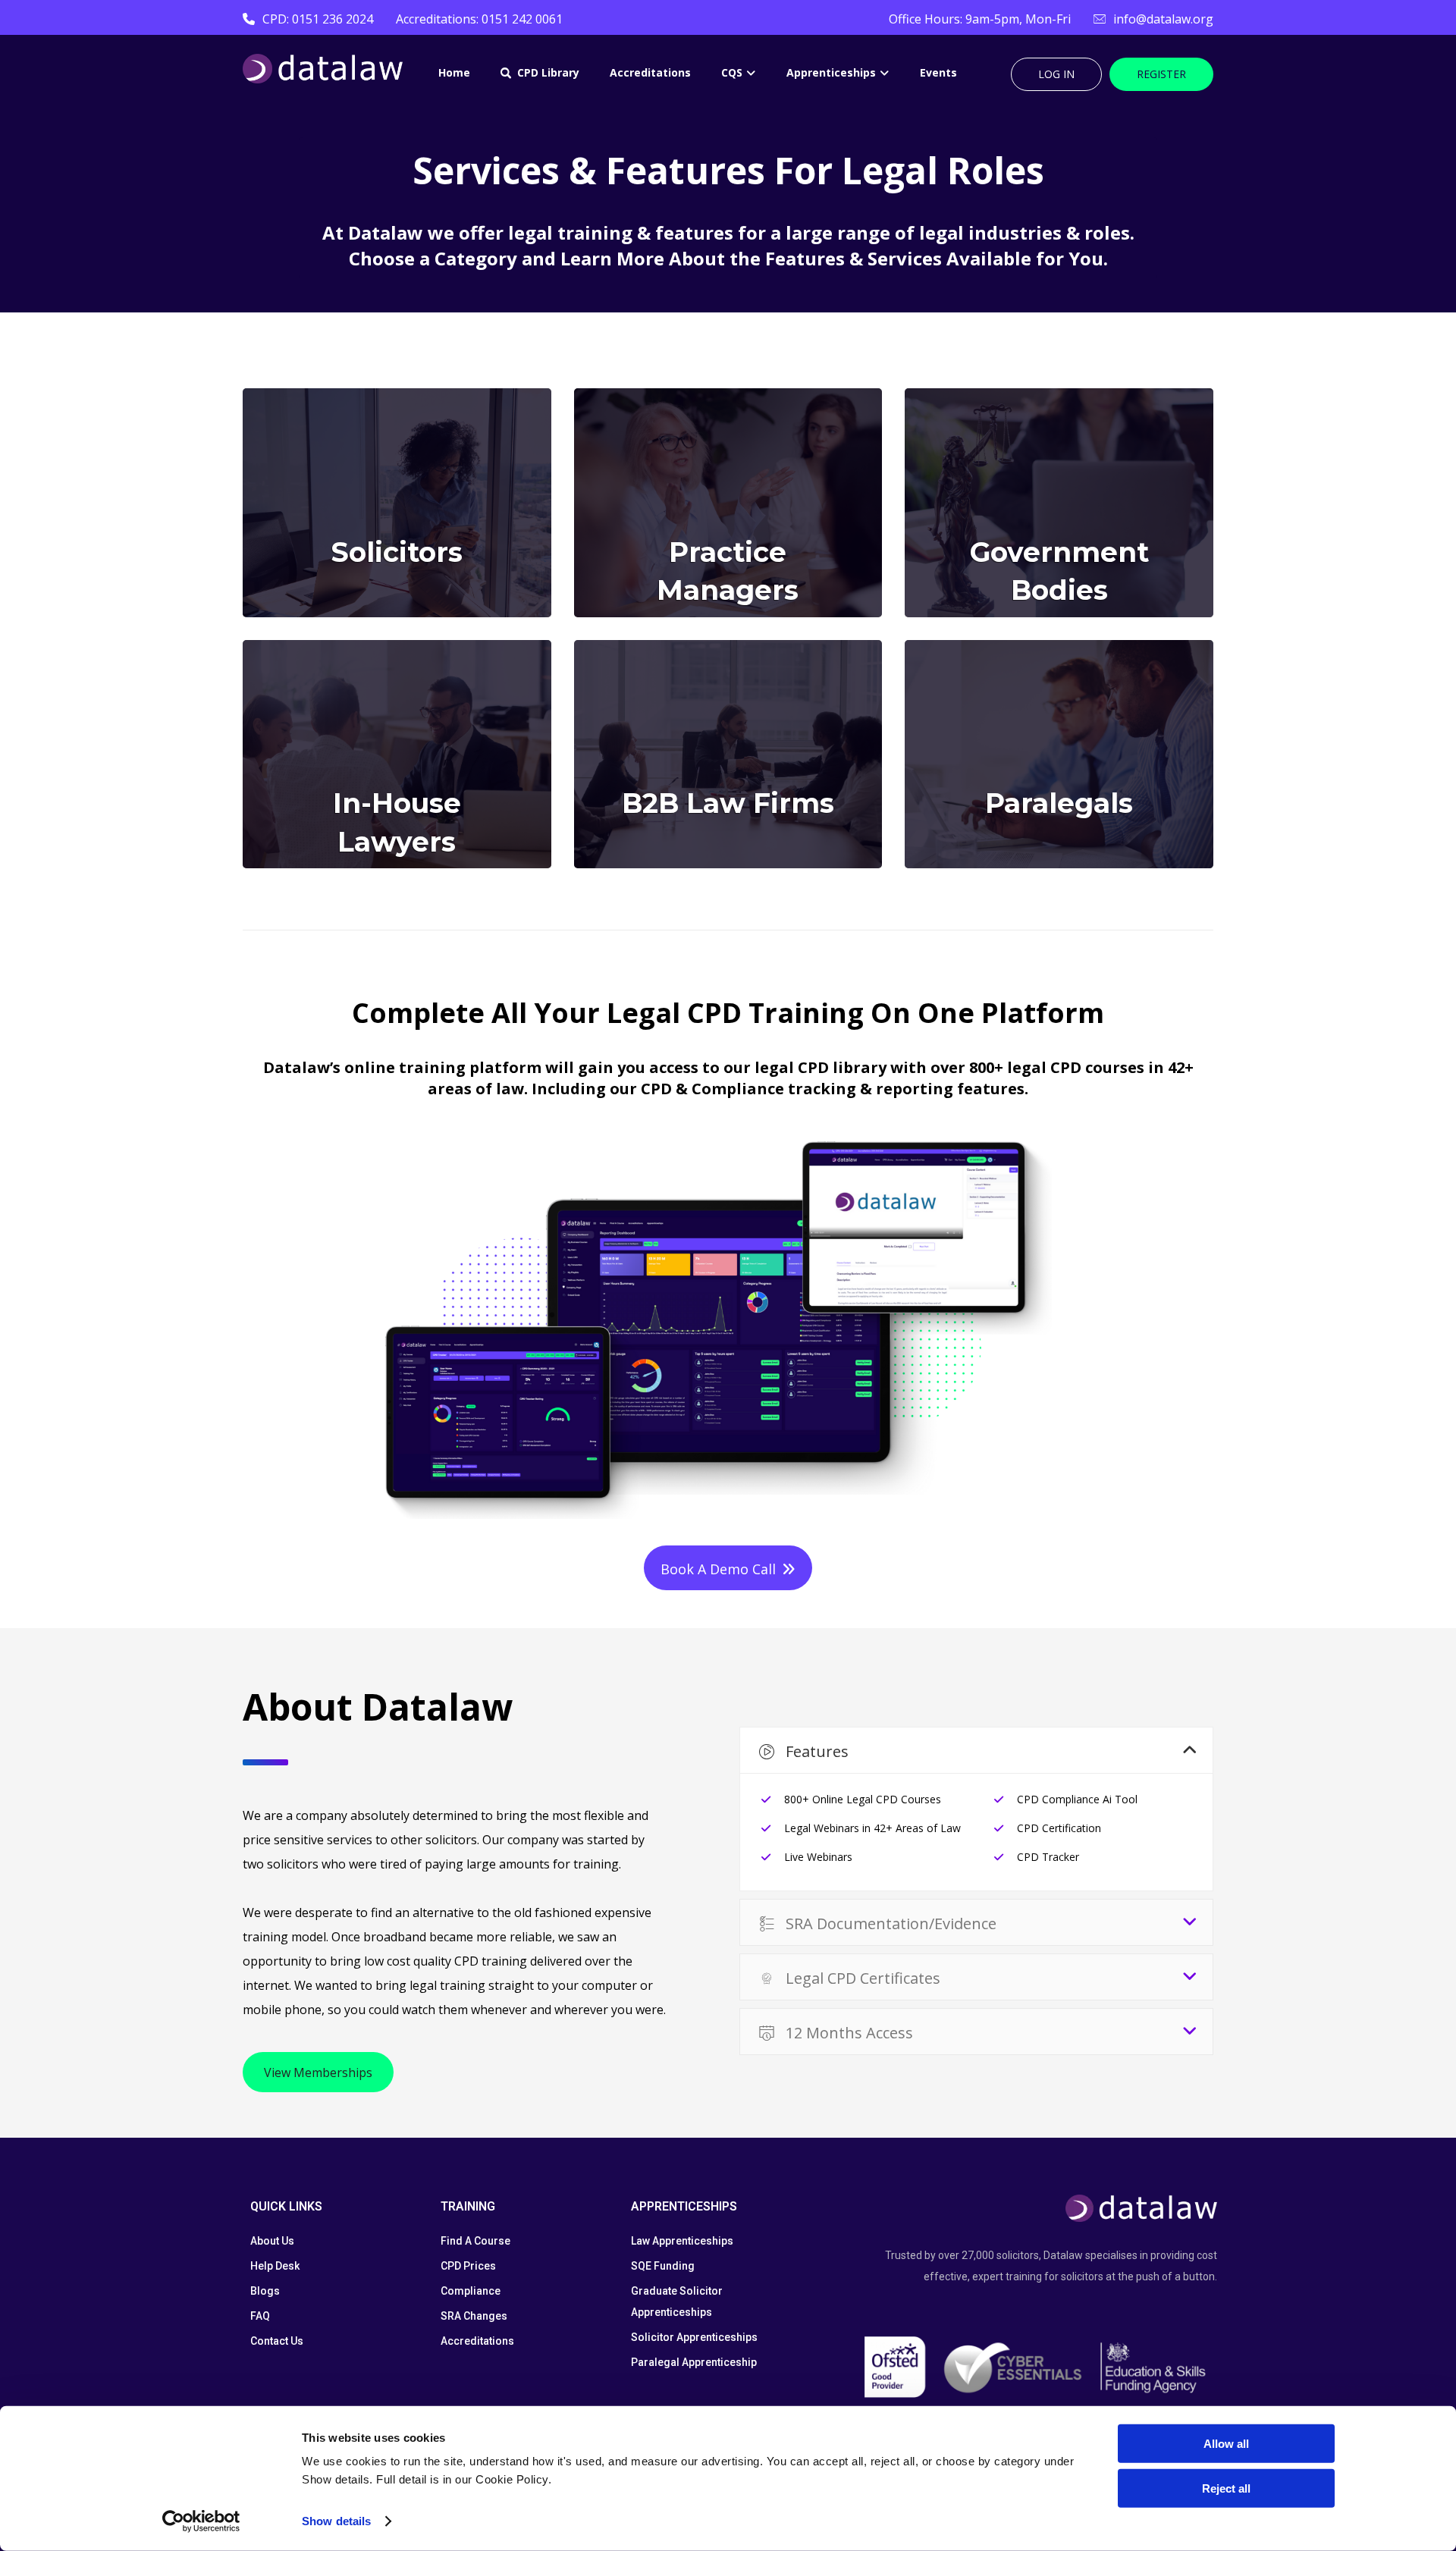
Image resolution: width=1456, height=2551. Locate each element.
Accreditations (477, 2341)
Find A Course (475, 2241)
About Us (272, 2241)
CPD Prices (468, 2266)
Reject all (1226, 2488)
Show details (336, 2521)
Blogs (265, 2291)
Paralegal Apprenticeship (694, 2362)
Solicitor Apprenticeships (694, 2337)
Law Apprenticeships (682, 2241)
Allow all (1226, 2444)
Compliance (471, 2291)
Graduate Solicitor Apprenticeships (677, 2302)
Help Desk (275, 2266)
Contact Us (277, 2341)
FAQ (260, 2316)
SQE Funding (663, 2266)
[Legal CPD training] (323, 69)
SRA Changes (474, 2316)
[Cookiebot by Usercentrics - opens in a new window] (201, 2521)
